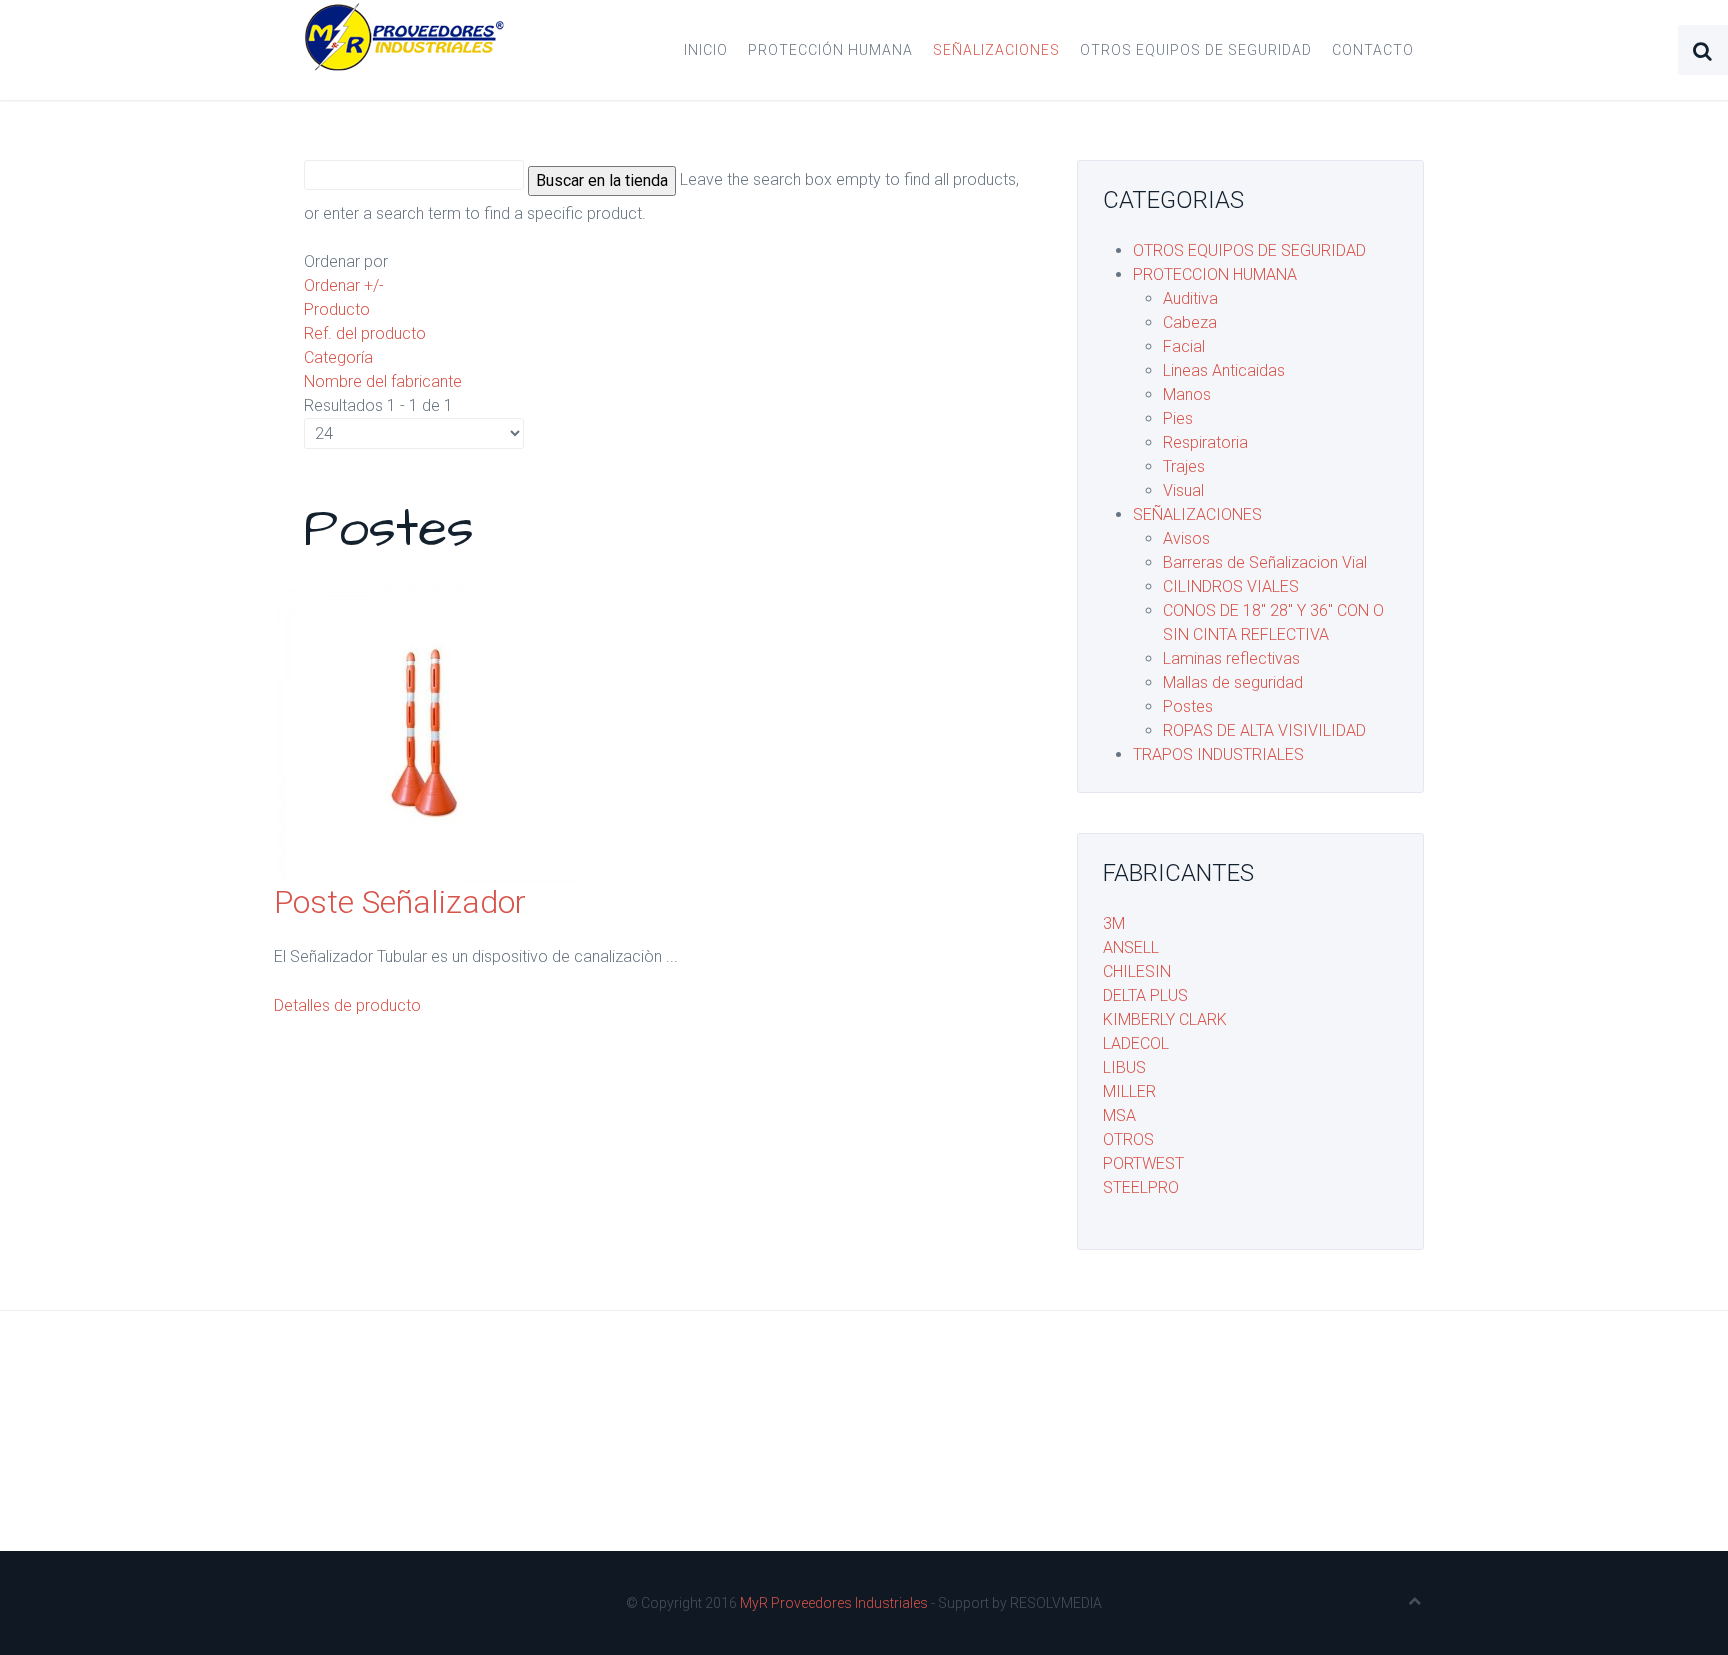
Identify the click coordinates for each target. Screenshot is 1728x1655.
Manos (1187, 394)
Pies (1178, 418)
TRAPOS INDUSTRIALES (1218, 754)
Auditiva (1190, 298)
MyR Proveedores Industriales (834, 1603)
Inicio (706, 50)
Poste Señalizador (400, 902)
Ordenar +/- (344, 285)
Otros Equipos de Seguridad (1196, 50)
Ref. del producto (365, 333)
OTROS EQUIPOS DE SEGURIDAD (1249, 250)
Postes (1188, 706)
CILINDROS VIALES (1231, 586)
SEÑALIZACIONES (1197, 514)
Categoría (338, 357)
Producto (337, 309)
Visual (1183, 490)
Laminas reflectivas (1231, 658)
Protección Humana (830, 50)
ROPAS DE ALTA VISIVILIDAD (1264, 730)
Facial (1184, 346)
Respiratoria (1205, 442)
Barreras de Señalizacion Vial (1265, 562)
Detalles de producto (347, 1005)
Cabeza (1190, 322)
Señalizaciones (996, 50)
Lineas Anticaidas (1224, 370)
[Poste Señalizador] (424, 732)
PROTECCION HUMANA (1215, 274)
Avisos (1186, 538)
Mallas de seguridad (1233, 682)
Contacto (1373, 50)
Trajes (1184, 466)
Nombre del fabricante (383, 381)
